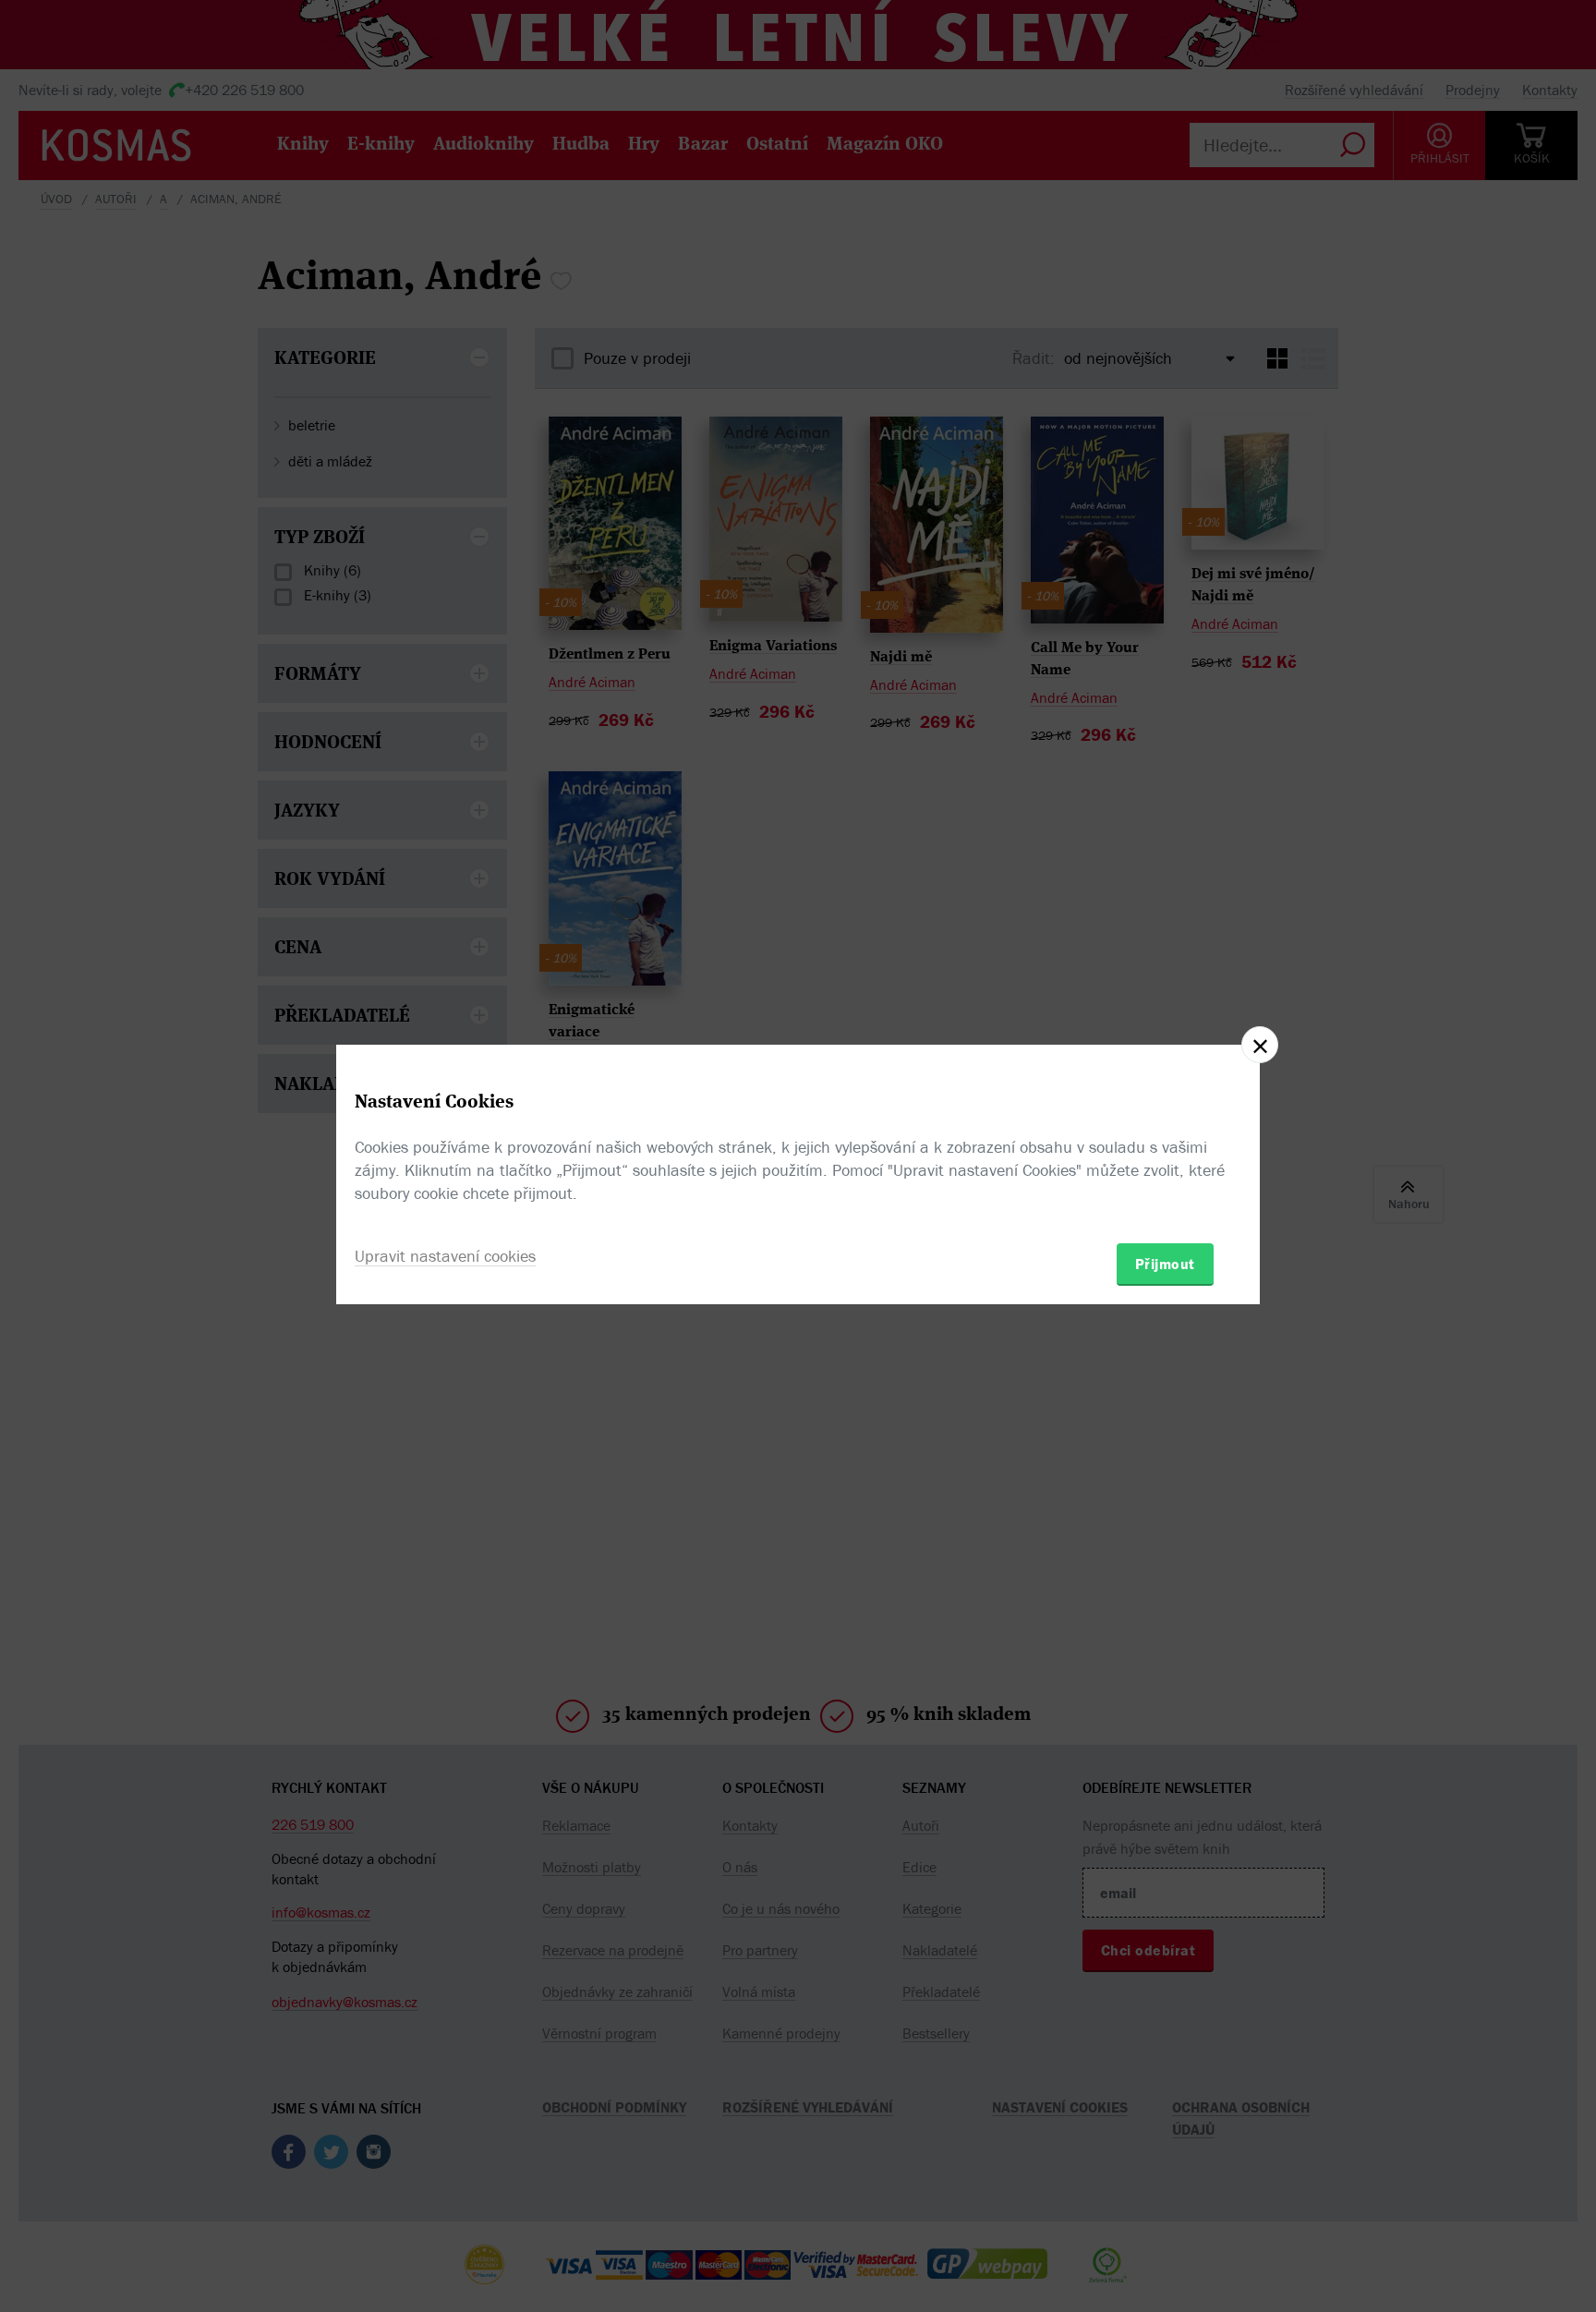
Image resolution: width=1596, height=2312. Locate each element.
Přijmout (1165, 1264)
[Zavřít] (1260, 1045)
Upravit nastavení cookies (445, 1256)
